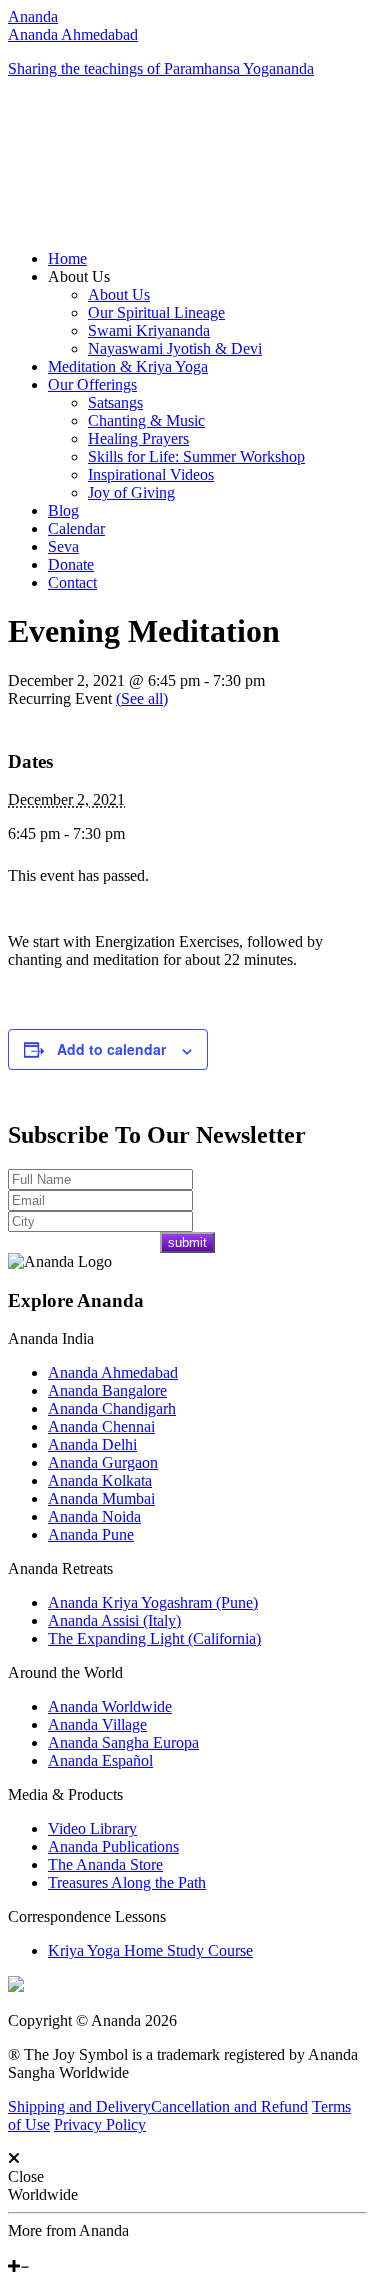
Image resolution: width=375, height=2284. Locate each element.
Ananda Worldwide (110, 1706)
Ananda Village (97, 1724)
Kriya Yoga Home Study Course (150, 1950)
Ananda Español (100, 1760)
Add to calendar (111, 1049)
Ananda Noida (94, 1516)
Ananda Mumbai (101, 1498)
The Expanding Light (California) (154, 1638)
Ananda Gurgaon (103, 1462)
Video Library (92, 1828)
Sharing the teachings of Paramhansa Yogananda (161, 68)
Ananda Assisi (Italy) (114, 1620)
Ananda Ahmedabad (73, 34)
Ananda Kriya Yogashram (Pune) (153, 1602)
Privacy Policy (100, 2124)
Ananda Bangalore (107, 1390)
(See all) (142, 698)
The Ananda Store (105, 1864)
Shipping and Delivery (79, 2106)
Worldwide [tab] (43, 2194)
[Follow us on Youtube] (27, 2248)
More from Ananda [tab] (68, 2230)
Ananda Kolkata (100, 1480)
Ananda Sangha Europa (123, 1742)
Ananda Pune (91, 1534)
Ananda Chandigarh (112, 1408)
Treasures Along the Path (127, 1882)
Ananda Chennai (101, 1426)
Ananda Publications (113, 1846)
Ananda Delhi (92, 1444)
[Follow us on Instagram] (43, 2248)
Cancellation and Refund (229, 2106)
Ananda (33, 16)
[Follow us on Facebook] (13, 2248)
